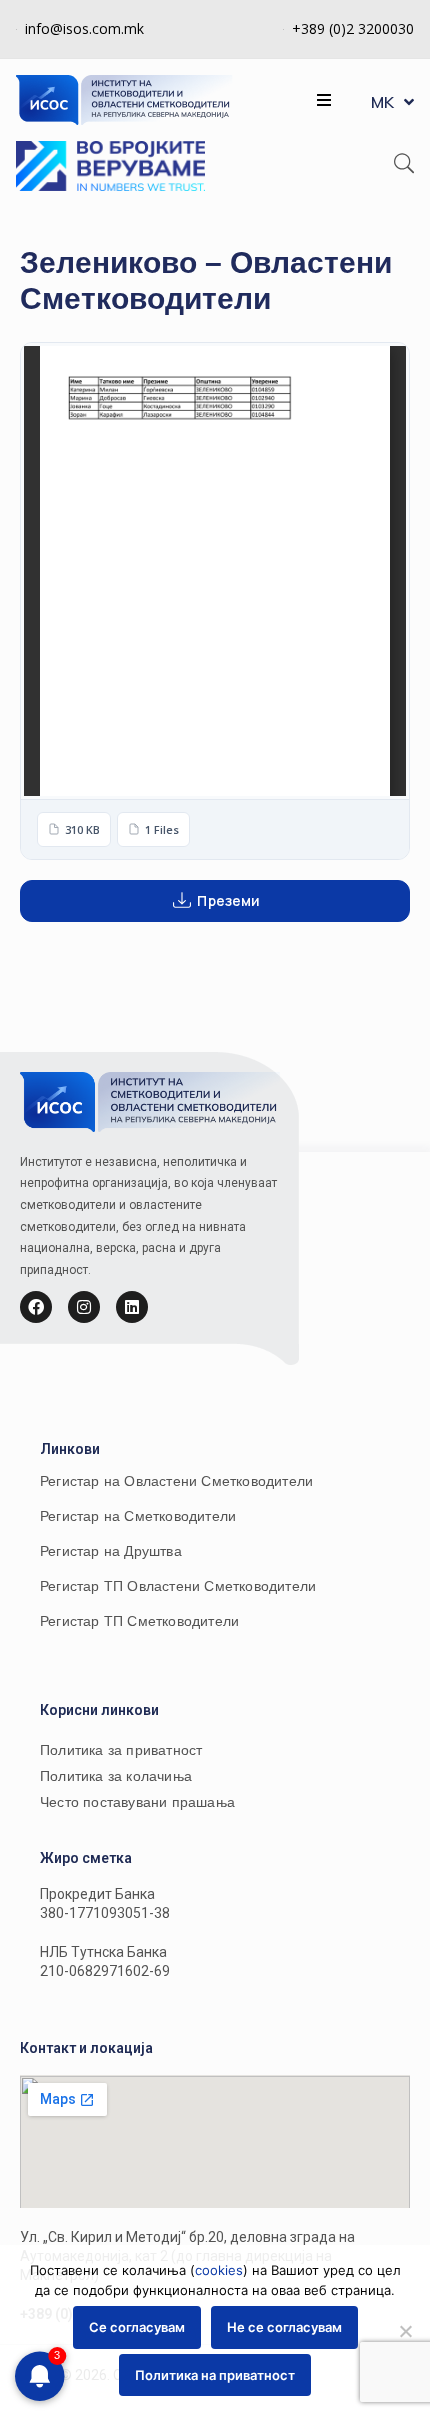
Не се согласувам (284, 2327)
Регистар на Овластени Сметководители (176, 1481)
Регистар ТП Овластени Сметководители (178, 1586)
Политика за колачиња (116, 1776)
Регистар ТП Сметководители (139, 1621)
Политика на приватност (215, 2375)
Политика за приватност (121, 1750)
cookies (219, 2270)
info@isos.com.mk (84, 28)
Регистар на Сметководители (138, 1516)
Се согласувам (137, 2327)
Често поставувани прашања (137, 1802)
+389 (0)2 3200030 (353, 28)
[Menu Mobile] (324, 100)
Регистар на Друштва (111, 1551)
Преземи (228, 900)
